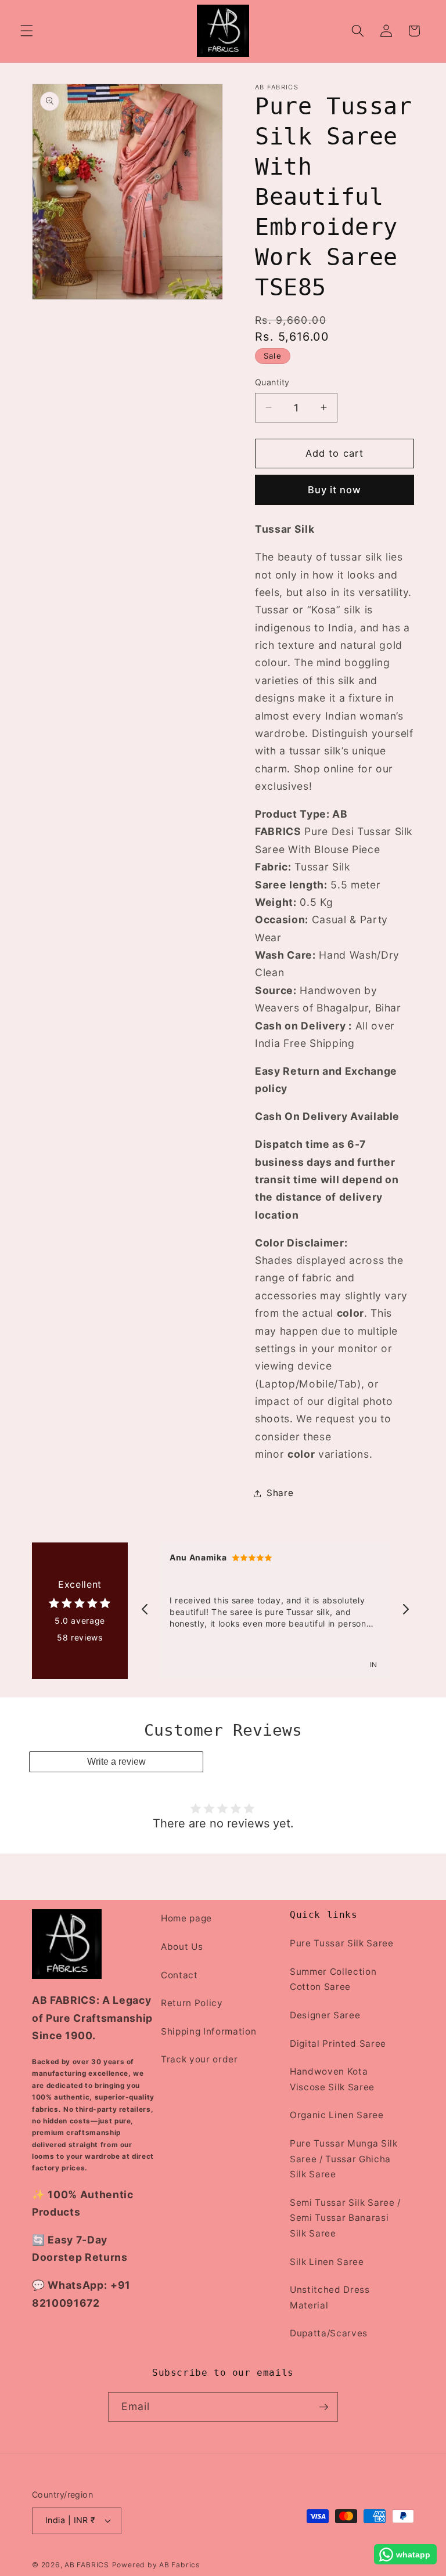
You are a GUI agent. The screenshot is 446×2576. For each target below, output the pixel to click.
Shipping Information (208, 2031)
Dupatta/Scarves (329, 2333)
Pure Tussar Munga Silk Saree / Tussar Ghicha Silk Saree (344, 2159)
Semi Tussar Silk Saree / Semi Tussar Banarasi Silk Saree (345, 2218)
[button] (27, 31)
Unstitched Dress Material (330, 2297)
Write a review (116, 1762)
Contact (179, 1975)
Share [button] (280, 1493)
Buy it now (335, 490)
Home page (186, 1918)
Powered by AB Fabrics (156, 2565)
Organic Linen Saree (337, 2115)
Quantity (272, 382)
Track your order (199, 2059)
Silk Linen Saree (327, 2262)
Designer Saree (325, 2015)
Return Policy (192, 2003)
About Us (182, 1947)
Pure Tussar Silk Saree (342, 1943)
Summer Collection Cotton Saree (333, 1979)
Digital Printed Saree (338, 2044)
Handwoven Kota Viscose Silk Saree (332, 2079)
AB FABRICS (87, 2565)
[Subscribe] (323, 2407)
